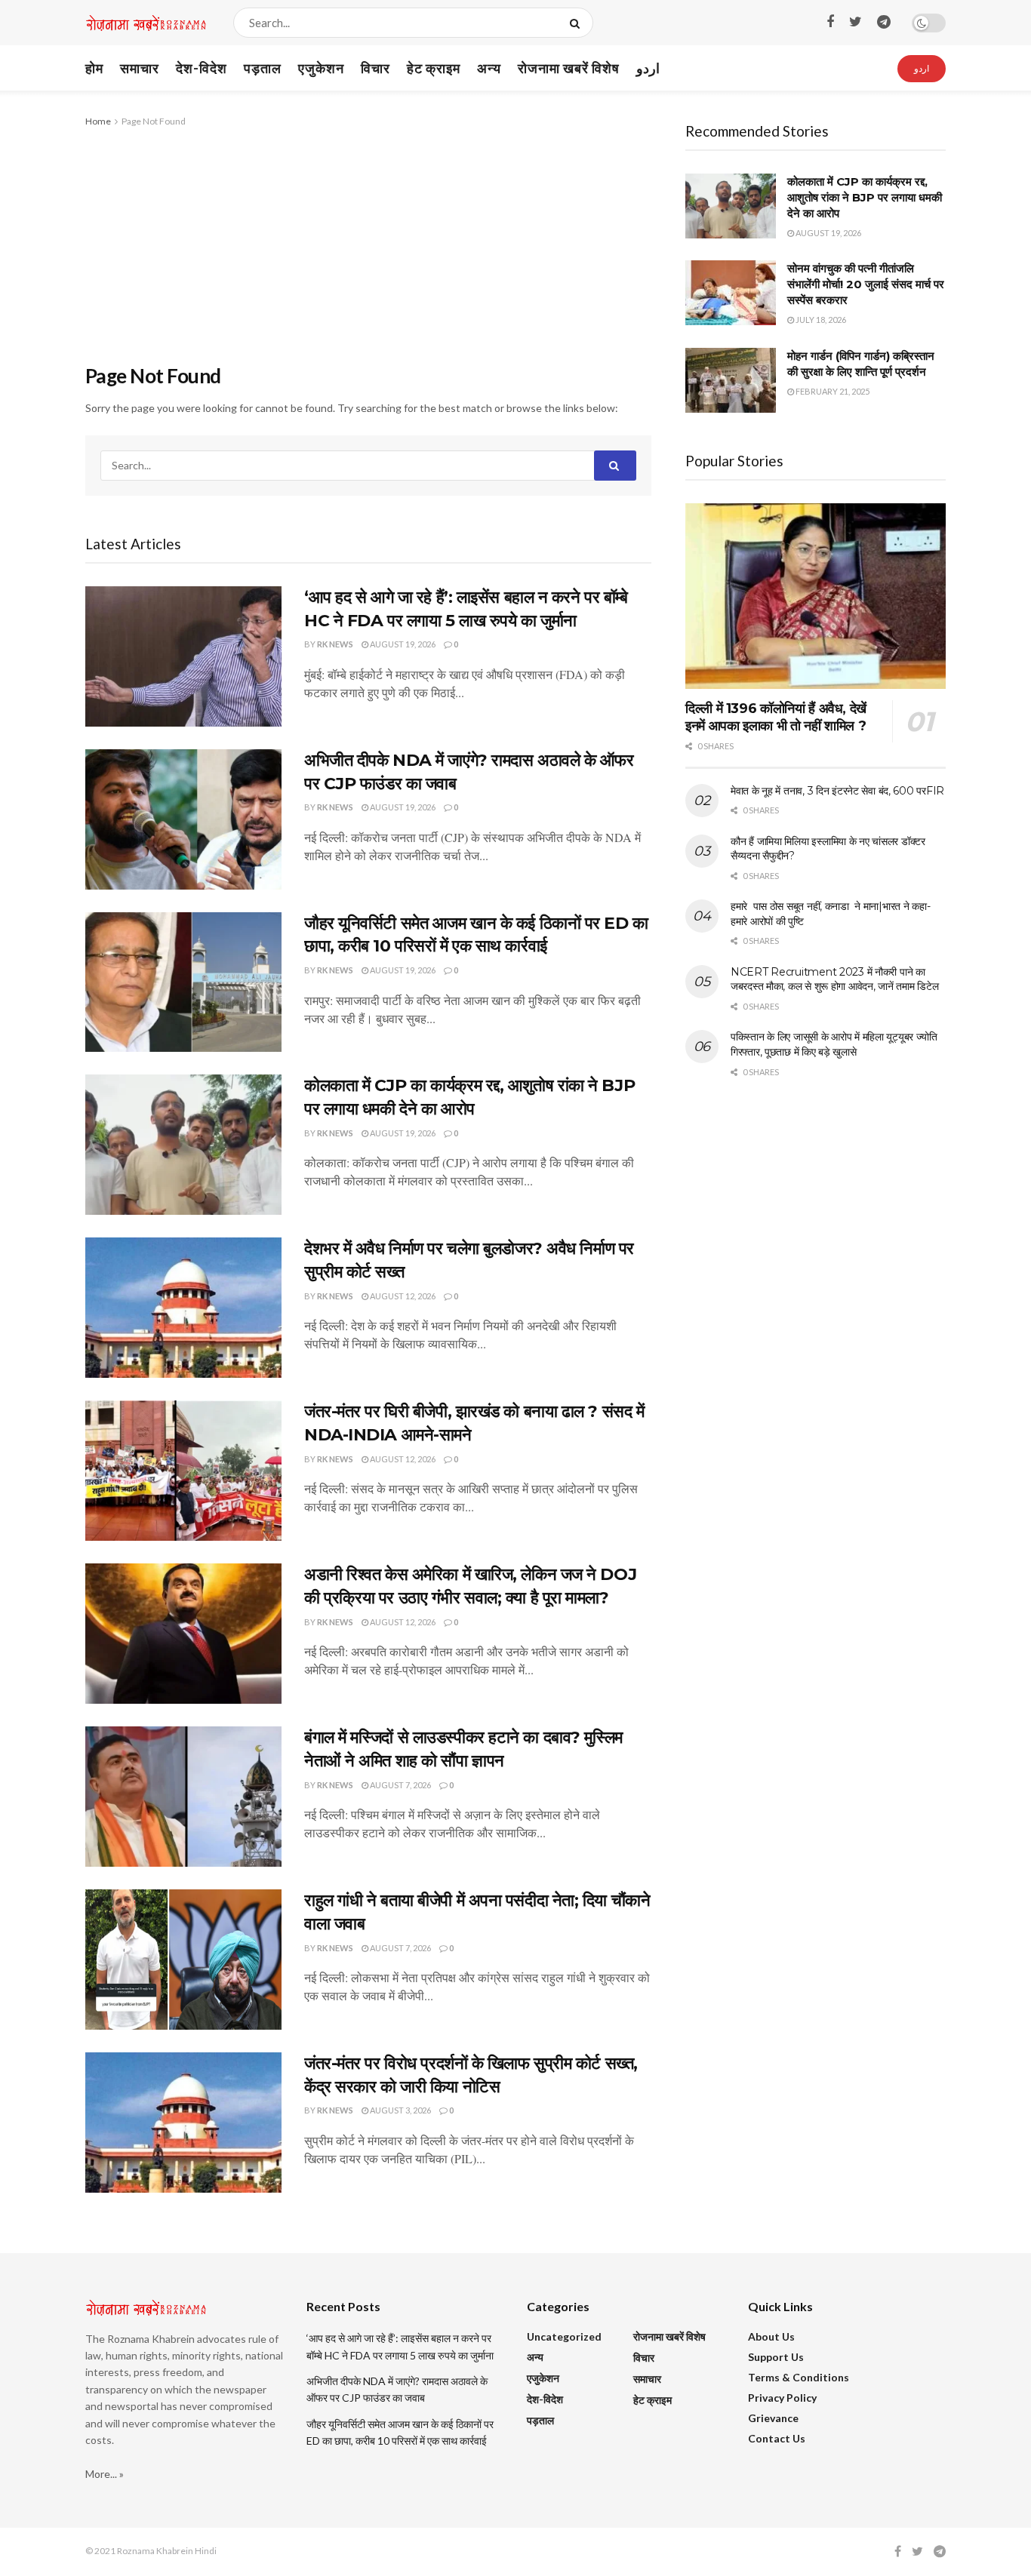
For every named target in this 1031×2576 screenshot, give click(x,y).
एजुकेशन (321, 68)
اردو (648, 68)
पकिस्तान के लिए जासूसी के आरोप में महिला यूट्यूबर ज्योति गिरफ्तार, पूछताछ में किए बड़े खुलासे (834, 1044)
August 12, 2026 (402, 1296)
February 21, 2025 (832, 391)
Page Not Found (154, 121)
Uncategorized (564, 2336)
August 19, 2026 (402, 644)
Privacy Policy (782, 2398)
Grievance (773, 2418)
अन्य (489, 68)
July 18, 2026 (820, 320)
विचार (375, 68)
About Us (771, 2336)
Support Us (776, 2357)
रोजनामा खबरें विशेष (569, 68)
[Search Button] (578, 23)
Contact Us (777, 2438)
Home (98, 121)
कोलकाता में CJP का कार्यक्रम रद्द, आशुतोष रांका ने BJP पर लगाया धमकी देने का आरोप (865, 197)
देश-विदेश (202, 68)
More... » (105, 2474)
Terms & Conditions (799, 2377)
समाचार (140, 68)
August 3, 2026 (400, 2110)
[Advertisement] (368, 243)
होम (94, 68)
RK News (335, 644)
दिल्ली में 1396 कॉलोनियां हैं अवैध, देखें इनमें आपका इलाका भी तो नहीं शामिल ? (776, 717)
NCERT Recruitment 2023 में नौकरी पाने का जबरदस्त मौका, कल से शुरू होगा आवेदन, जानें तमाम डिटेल (834, 979)
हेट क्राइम (434, 68)
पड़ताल (263, 68)
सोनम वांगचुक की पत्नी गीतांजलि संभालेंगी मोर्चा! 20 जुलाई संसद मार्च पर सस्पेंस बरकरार (866, 284)
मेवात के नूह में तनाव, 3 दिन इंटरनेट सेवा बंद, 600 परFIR (837, 791)
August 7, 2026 (400, 1785)
